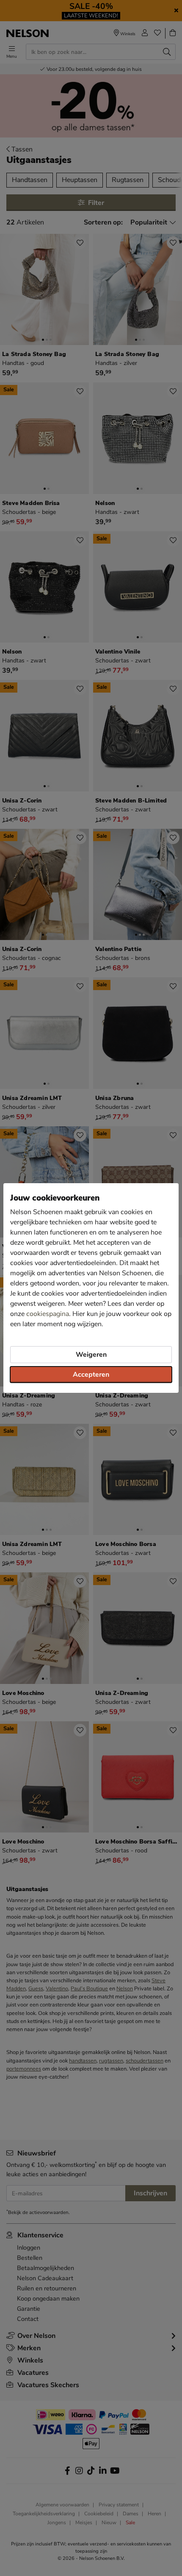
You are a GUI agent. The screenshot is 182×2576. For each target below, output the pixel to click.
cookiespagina (48, 1314)
